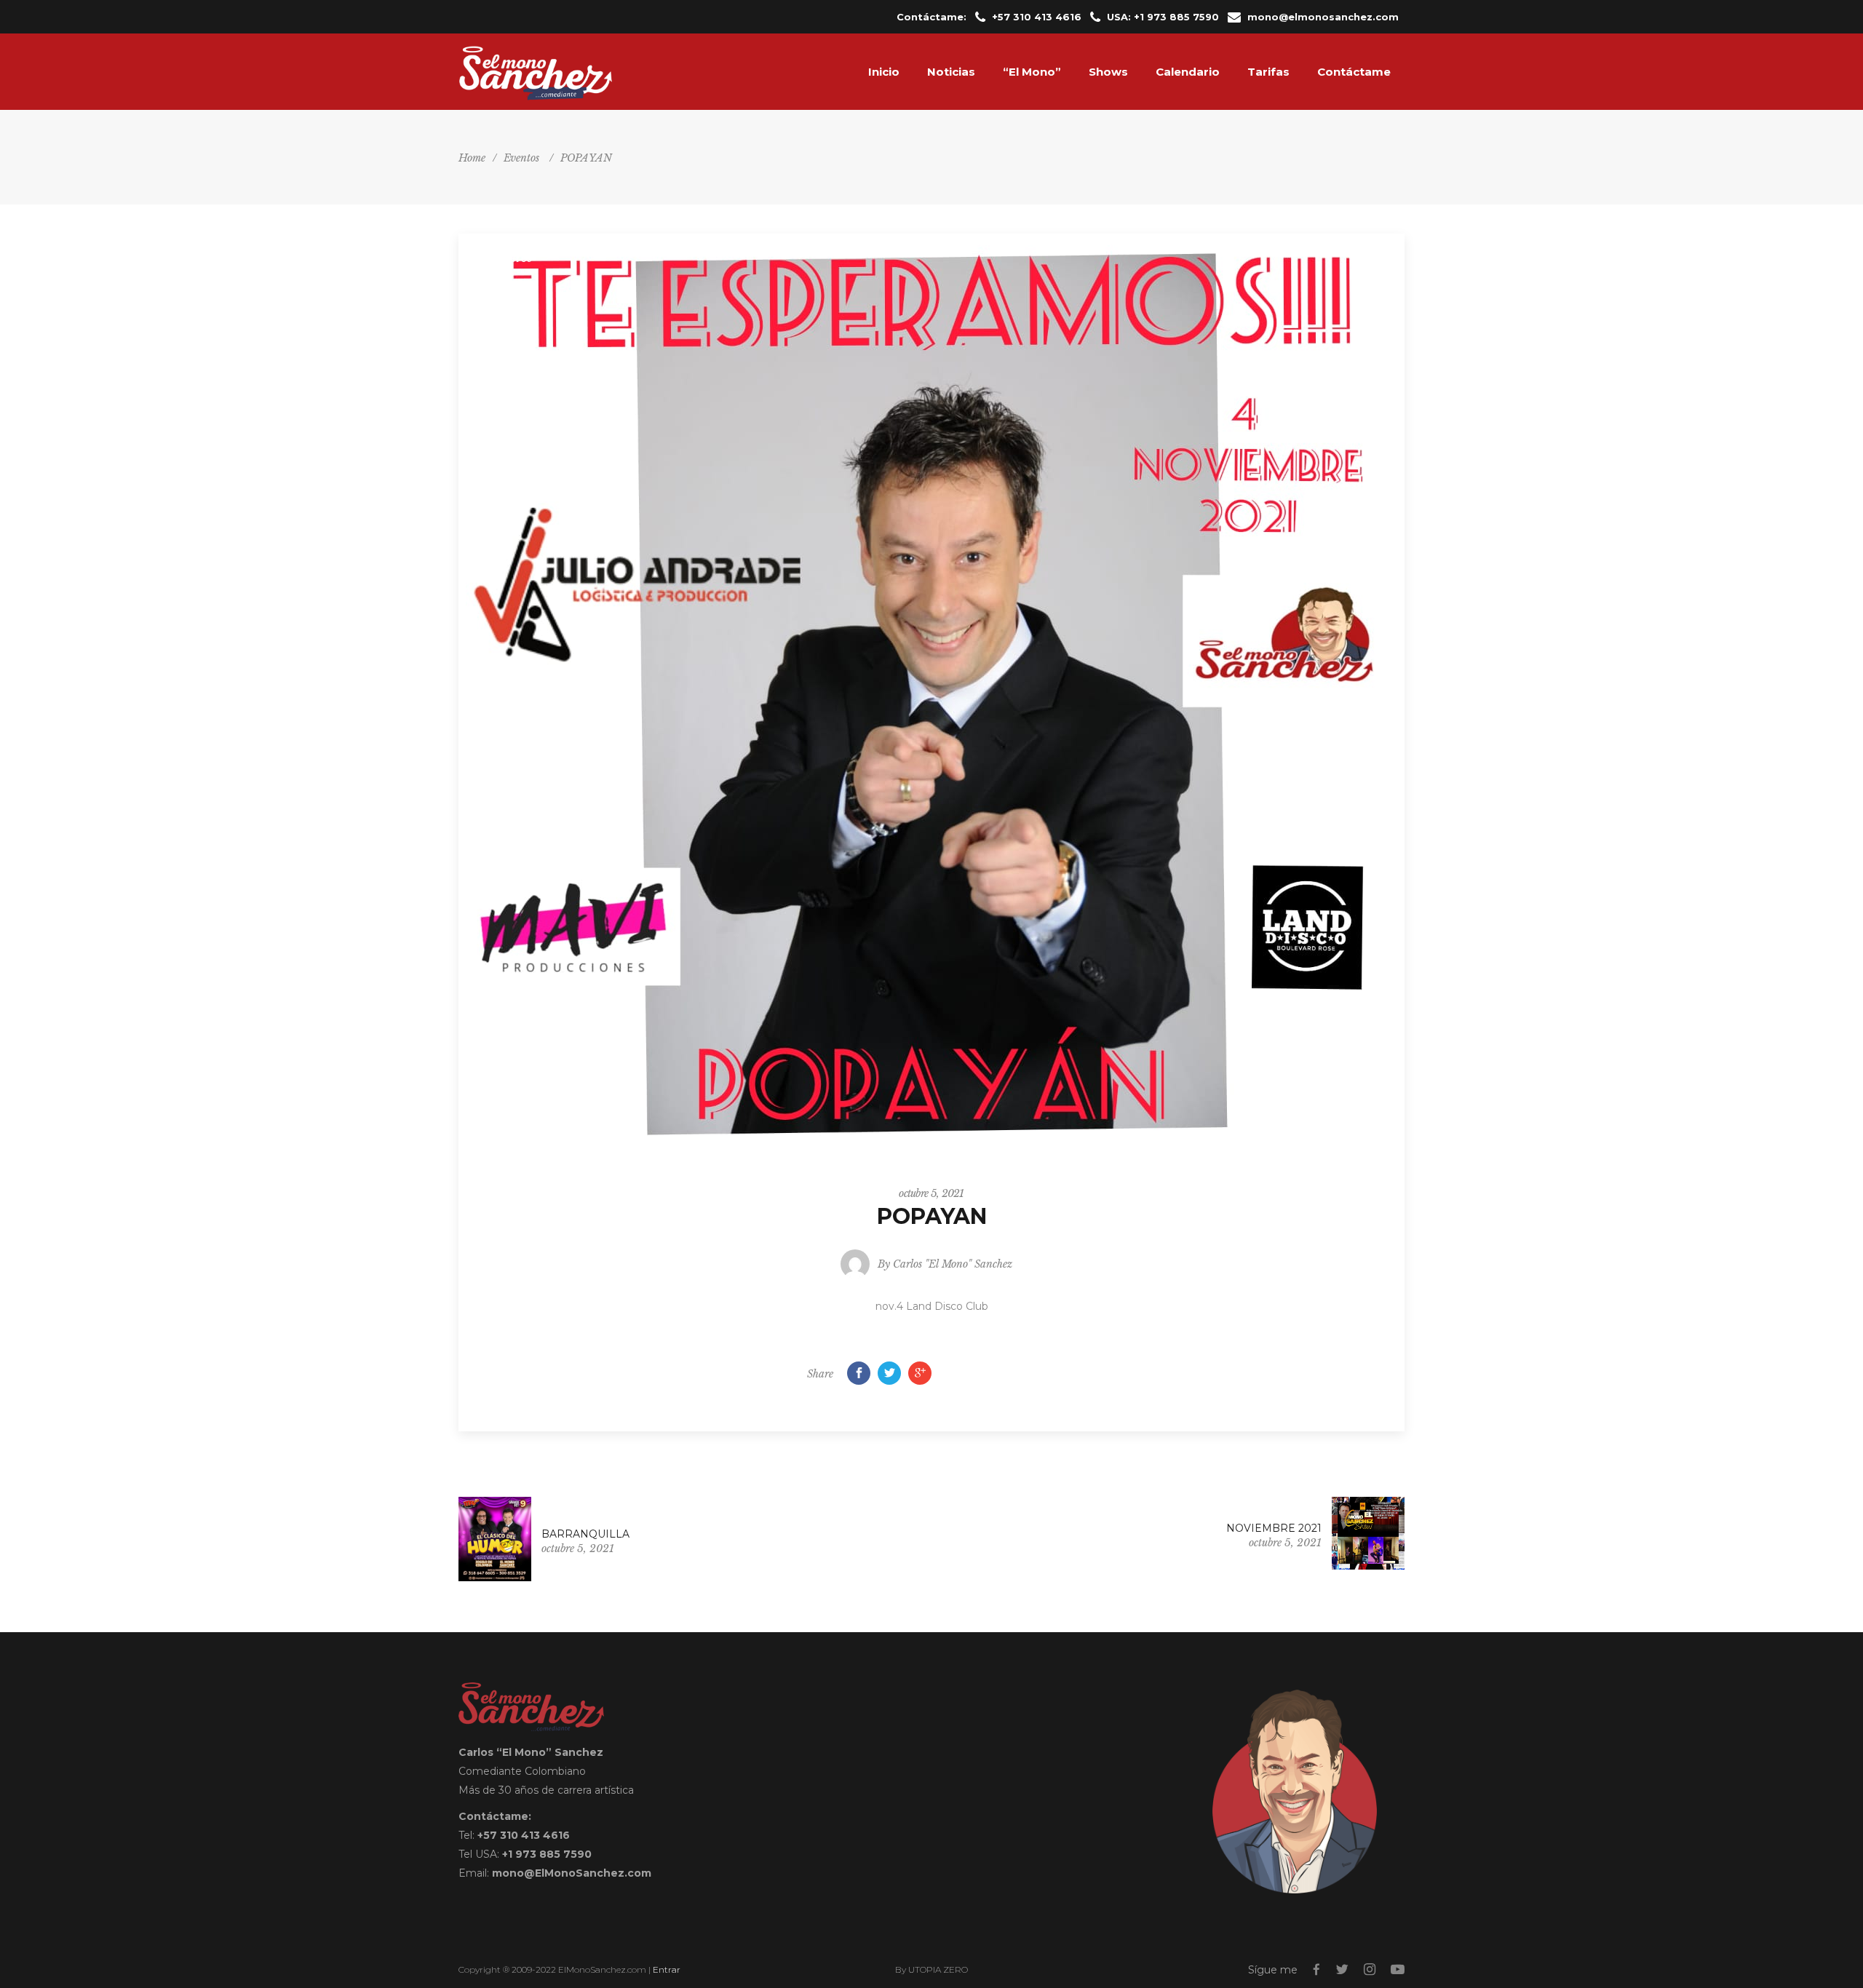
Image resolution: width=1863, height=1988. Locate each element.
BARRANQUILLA (585, 1534)
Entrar (667, 1969)
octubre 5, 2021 (931, 1193)
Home (472, 158)
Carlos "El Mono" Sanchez (953, 1264)
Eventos (521, 158)
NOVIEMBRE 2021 (1274, 1528)
